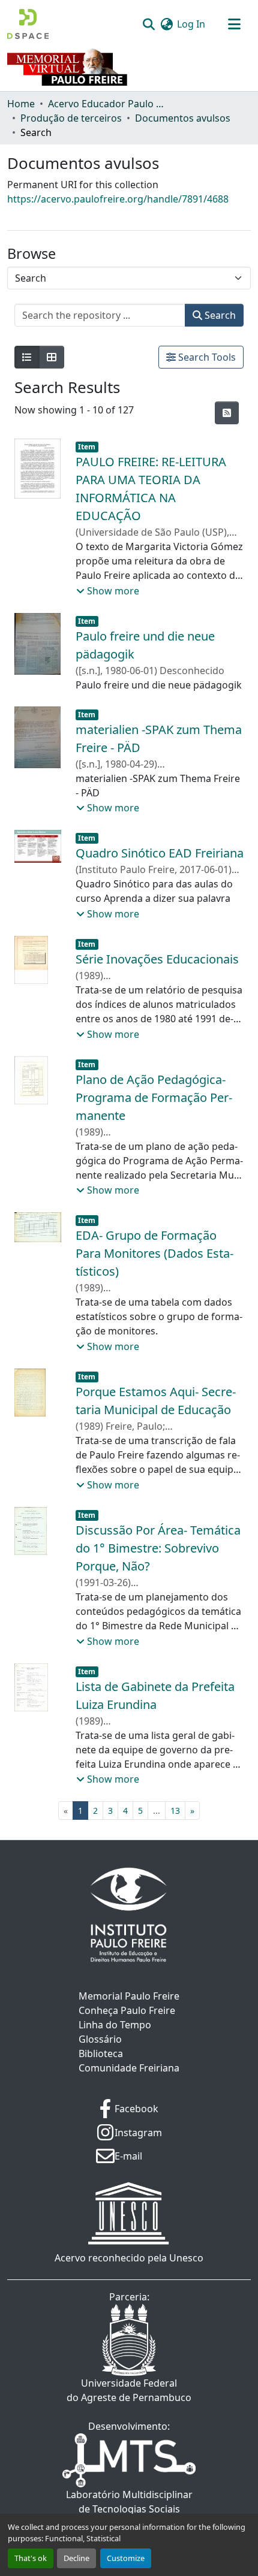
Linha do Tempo (115, 2025)
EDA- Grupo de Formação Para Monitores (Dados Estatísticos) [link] (154, 1253)
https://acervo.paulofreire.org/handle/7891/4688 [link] (118, 199)
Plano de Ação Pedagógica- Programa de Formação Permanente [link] (154, 1097)
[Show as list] (27, 357)
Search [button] (219, 315)
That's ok (31, 2558)
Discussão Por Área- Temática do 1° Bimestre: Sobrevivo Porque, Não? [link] (158, 1548)
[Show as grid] (52, 357)
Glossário (100, 2039)
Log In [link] (191, 24)
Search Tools (206, 357)
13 (175, 1811)
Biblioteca (101, 2053)
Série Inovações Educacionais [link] (157, 959)
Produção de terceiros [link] (71, 118)
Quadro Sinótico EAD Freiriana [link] (160, 853)
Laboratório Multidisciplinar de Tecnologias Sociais (129, 2502)
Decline (76, 2558)
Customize (126, 2558)
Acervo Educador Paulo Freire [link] (108, 104)
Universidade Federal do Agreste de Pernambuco (129, 2390)
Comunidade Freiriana (129, 2068)
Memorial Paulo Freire (129, 1996)
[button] (28, 24)
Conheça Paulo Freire (127, 2010)
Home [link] (21, 104)
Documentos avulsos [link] (183, 118)
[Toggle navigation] (234, 24)
